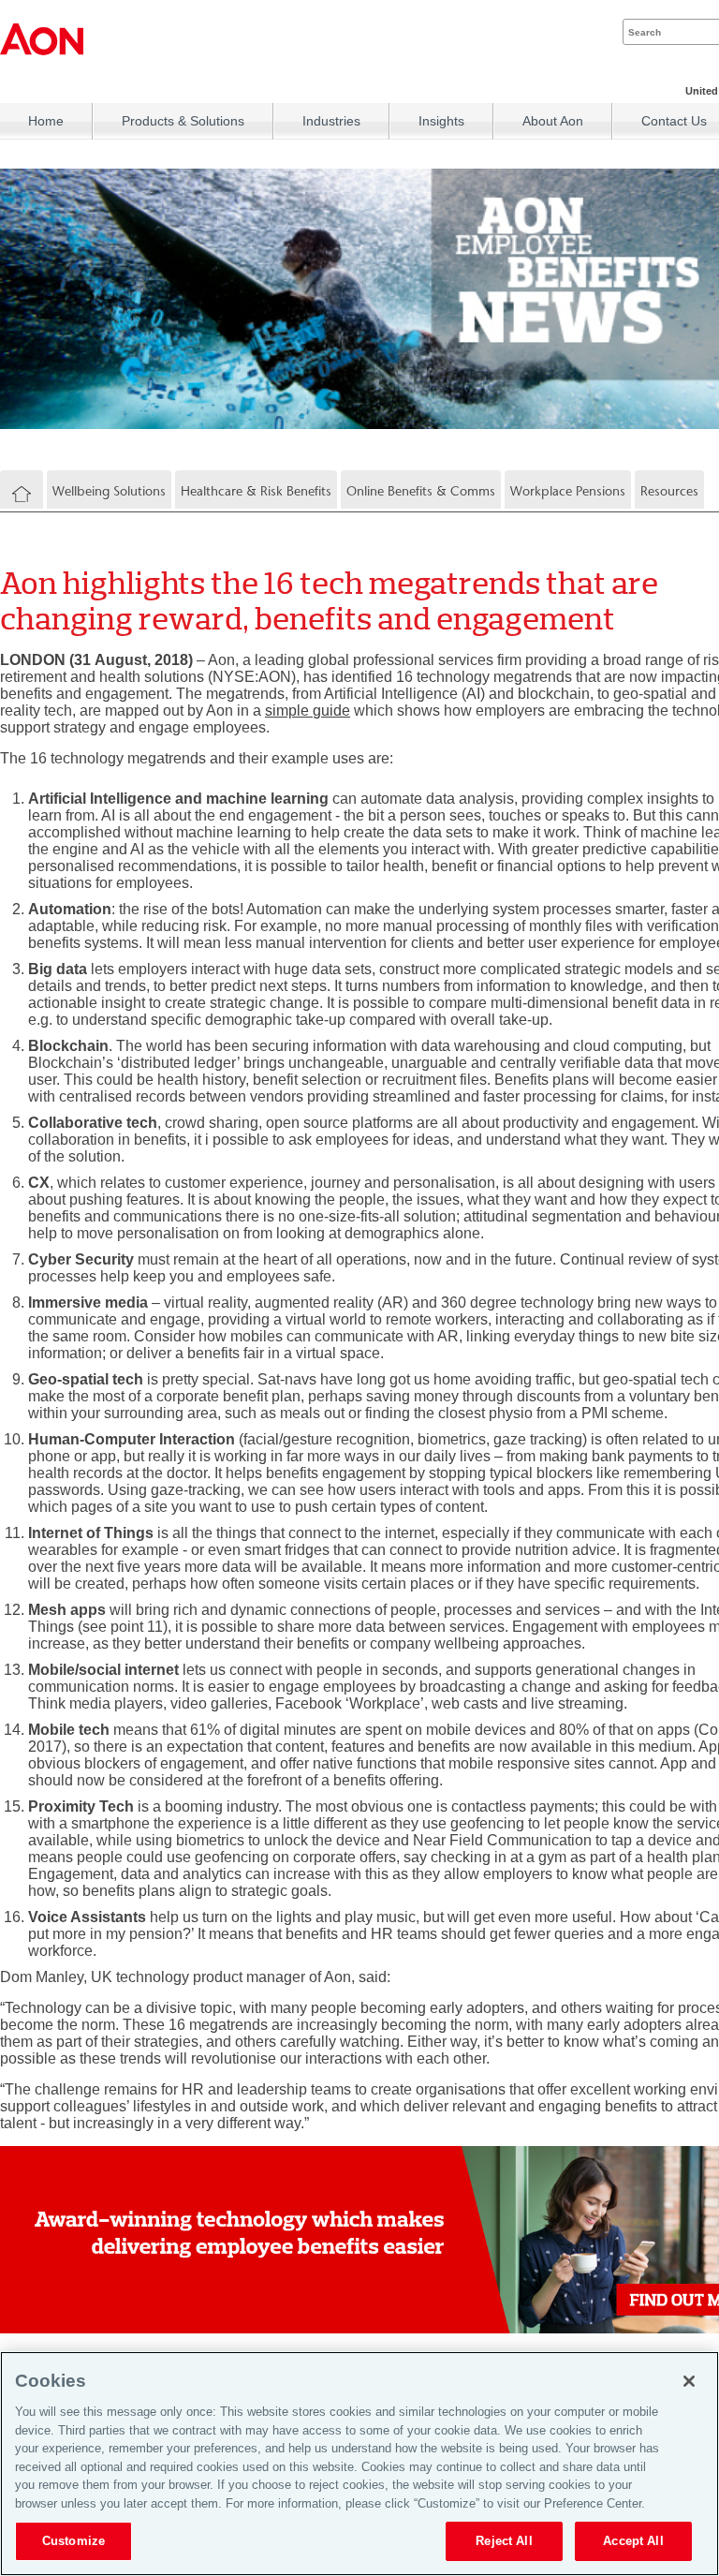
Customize (73, 2541)
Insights (441, 121)
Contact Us (674, 121)
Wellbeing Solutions (109, 491)
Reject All (504, 2541)
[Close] (689, 2381)
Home (46, 121)
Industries (331, 121)
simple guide (308, 711)
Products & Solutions (183, 121)
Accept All (633, 2541)
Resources (669, 491)
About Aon (553, 121)
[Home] (22, 495)
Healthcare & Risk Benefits (256, 491)
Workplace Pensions (568, 491)
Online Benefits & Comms (421, 491)
